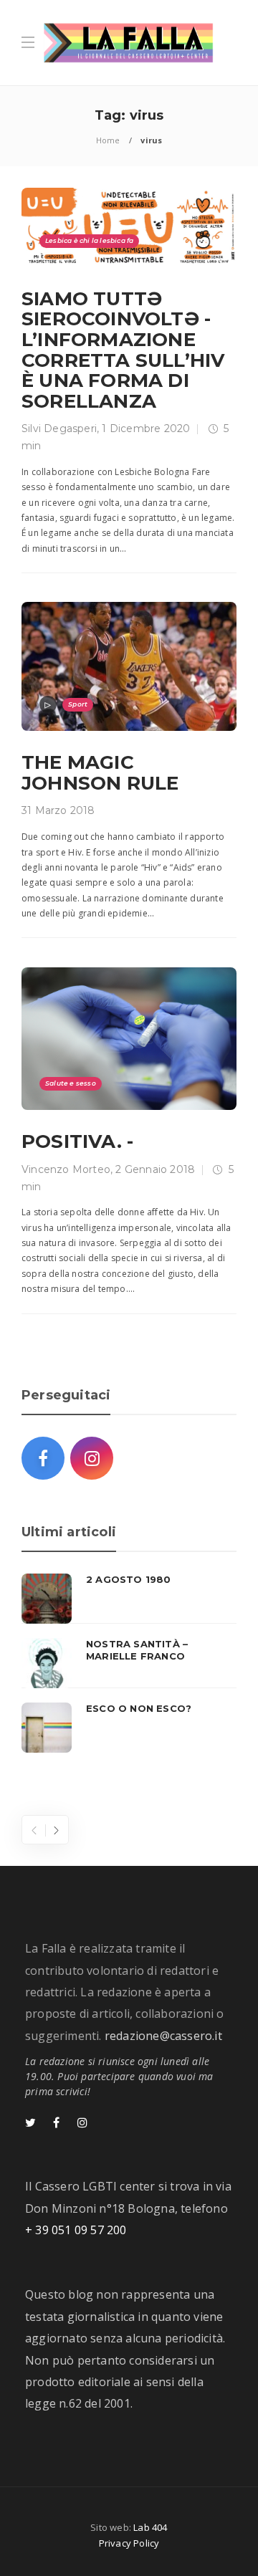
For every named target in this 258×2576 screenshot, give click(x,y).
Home (108, 140)
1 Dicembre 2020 (146, 428)
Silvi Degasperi (59, 428)
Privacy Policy (129, 2543)
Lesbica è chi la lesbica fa (89, 240)
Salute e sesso (71, 1083)
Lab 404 (150, 2527)
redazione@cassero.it (163, 2036)
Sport (78, 704)
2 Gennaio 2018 (155, 1169)
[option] (129, 1663)
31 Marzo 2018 (58, 810)
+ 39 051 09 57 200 (76, 2230)
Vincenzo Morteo (66, 1169)
